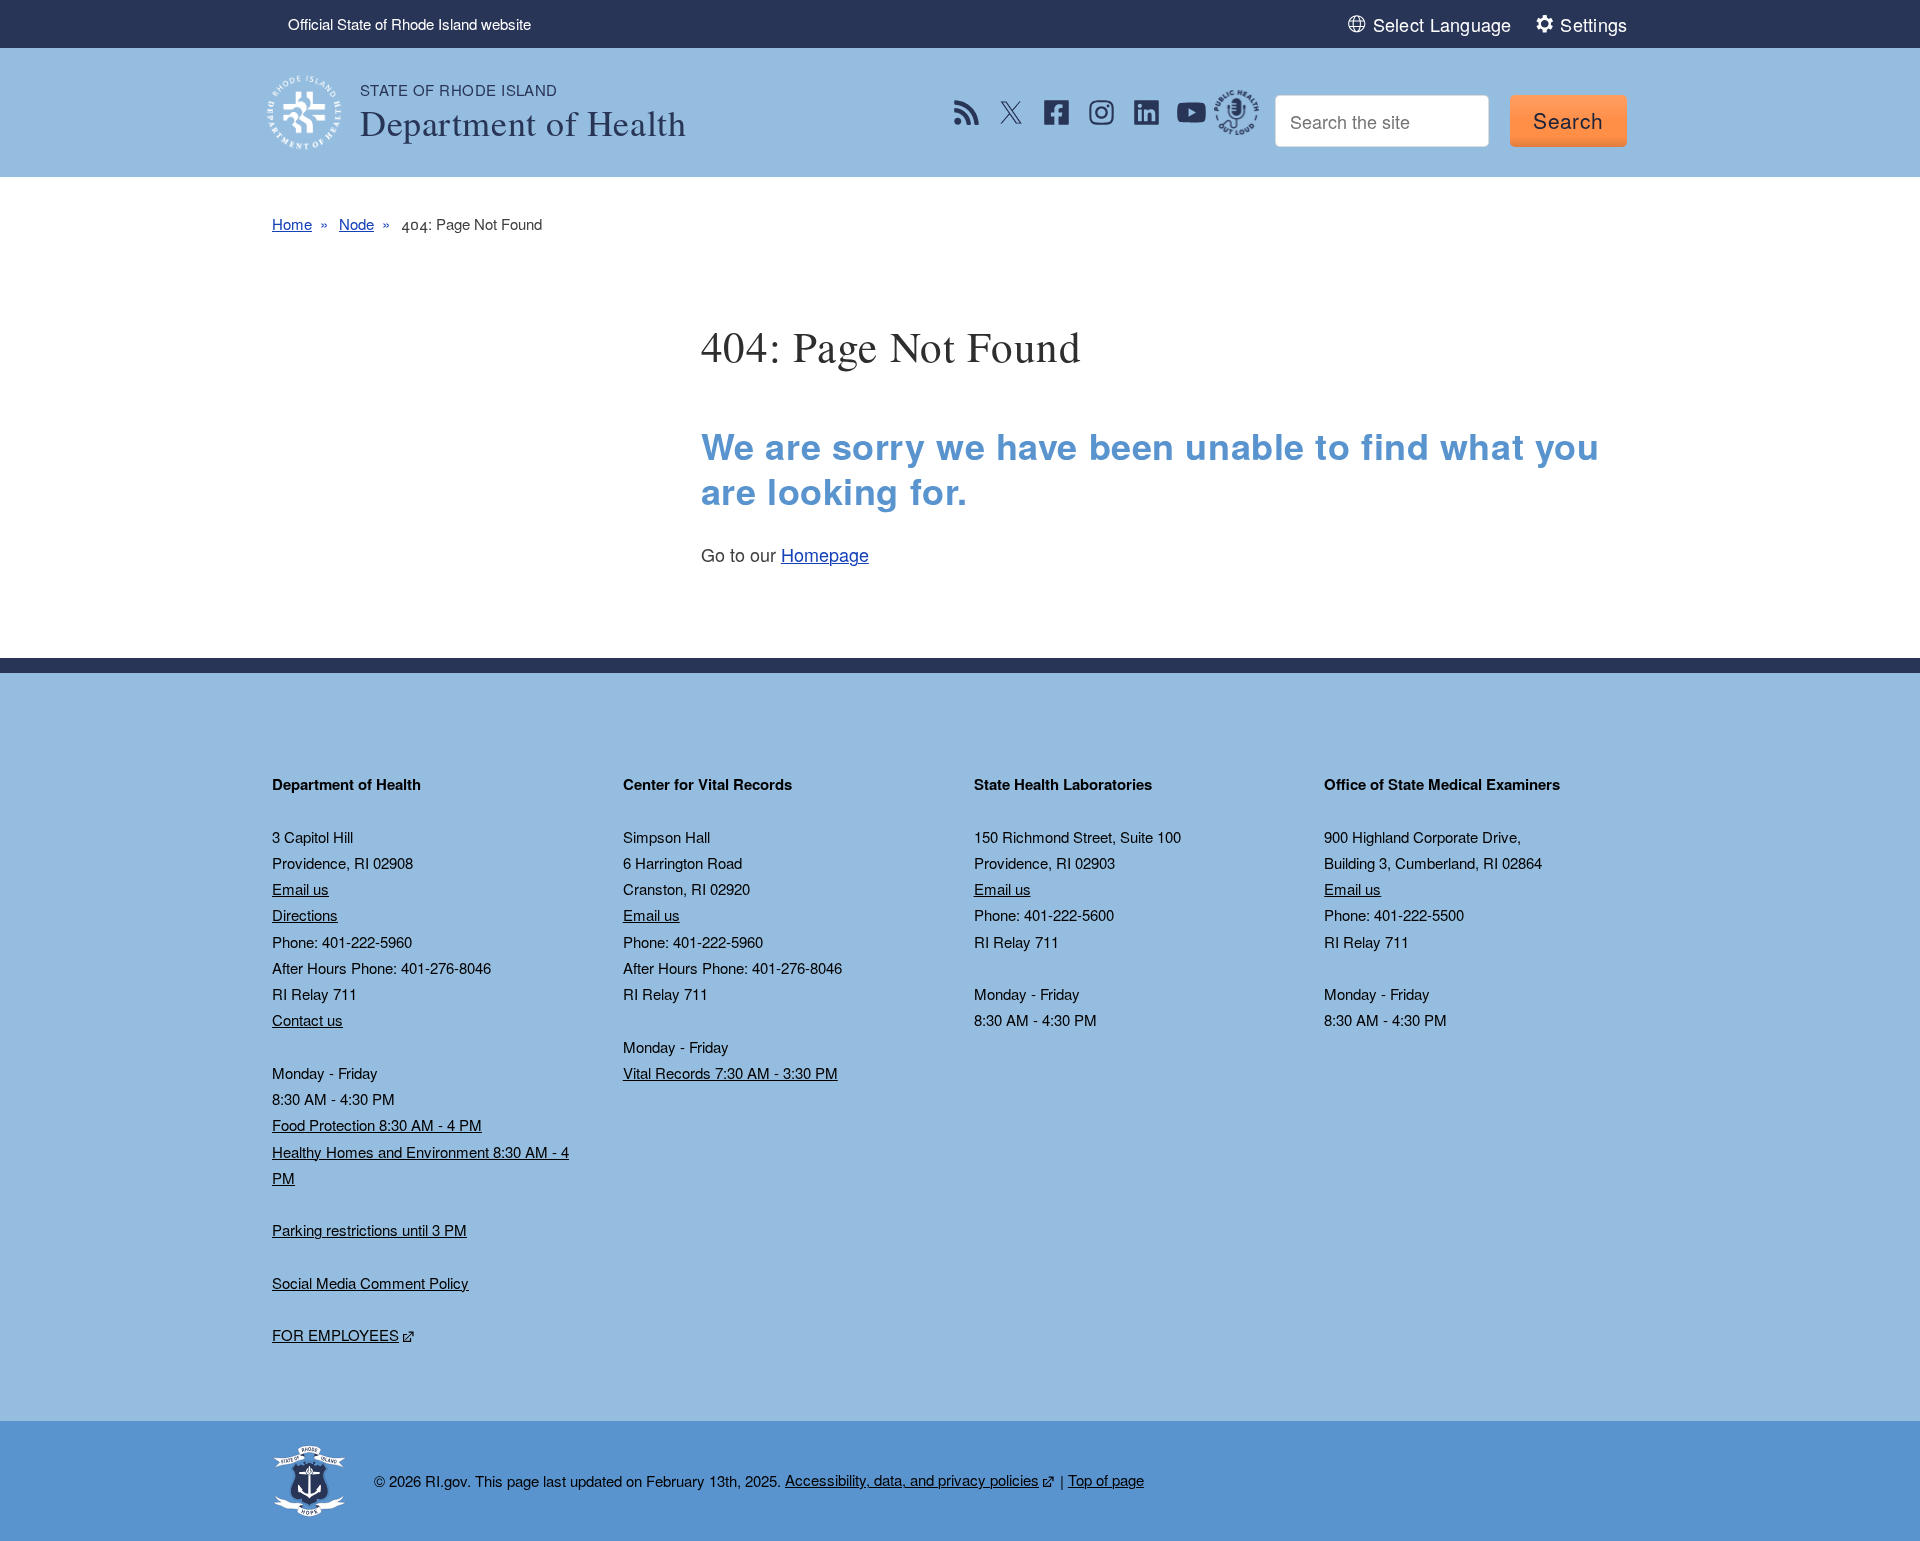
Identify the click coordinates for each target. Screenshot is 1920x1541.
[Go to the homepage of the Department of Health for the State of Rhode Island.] (316, 112)
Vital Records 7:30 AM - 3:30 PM (730, 1072)
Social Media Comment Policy (370, 1282)
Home (292, 223)
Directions (305, 914)
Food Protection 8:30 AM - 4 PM (377, 1124)
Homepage (825, 554)
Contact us (307, 1019)
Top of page (1106, 1479)
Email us (300, 888)
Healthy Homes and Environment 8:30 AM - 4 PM (420, 1164)
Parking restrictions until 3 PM (369, 1229)
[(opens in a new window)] (966, 112)
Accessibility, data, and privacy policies (912, 1479)
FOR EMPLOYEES (335, 1334)
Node (356, 223)
